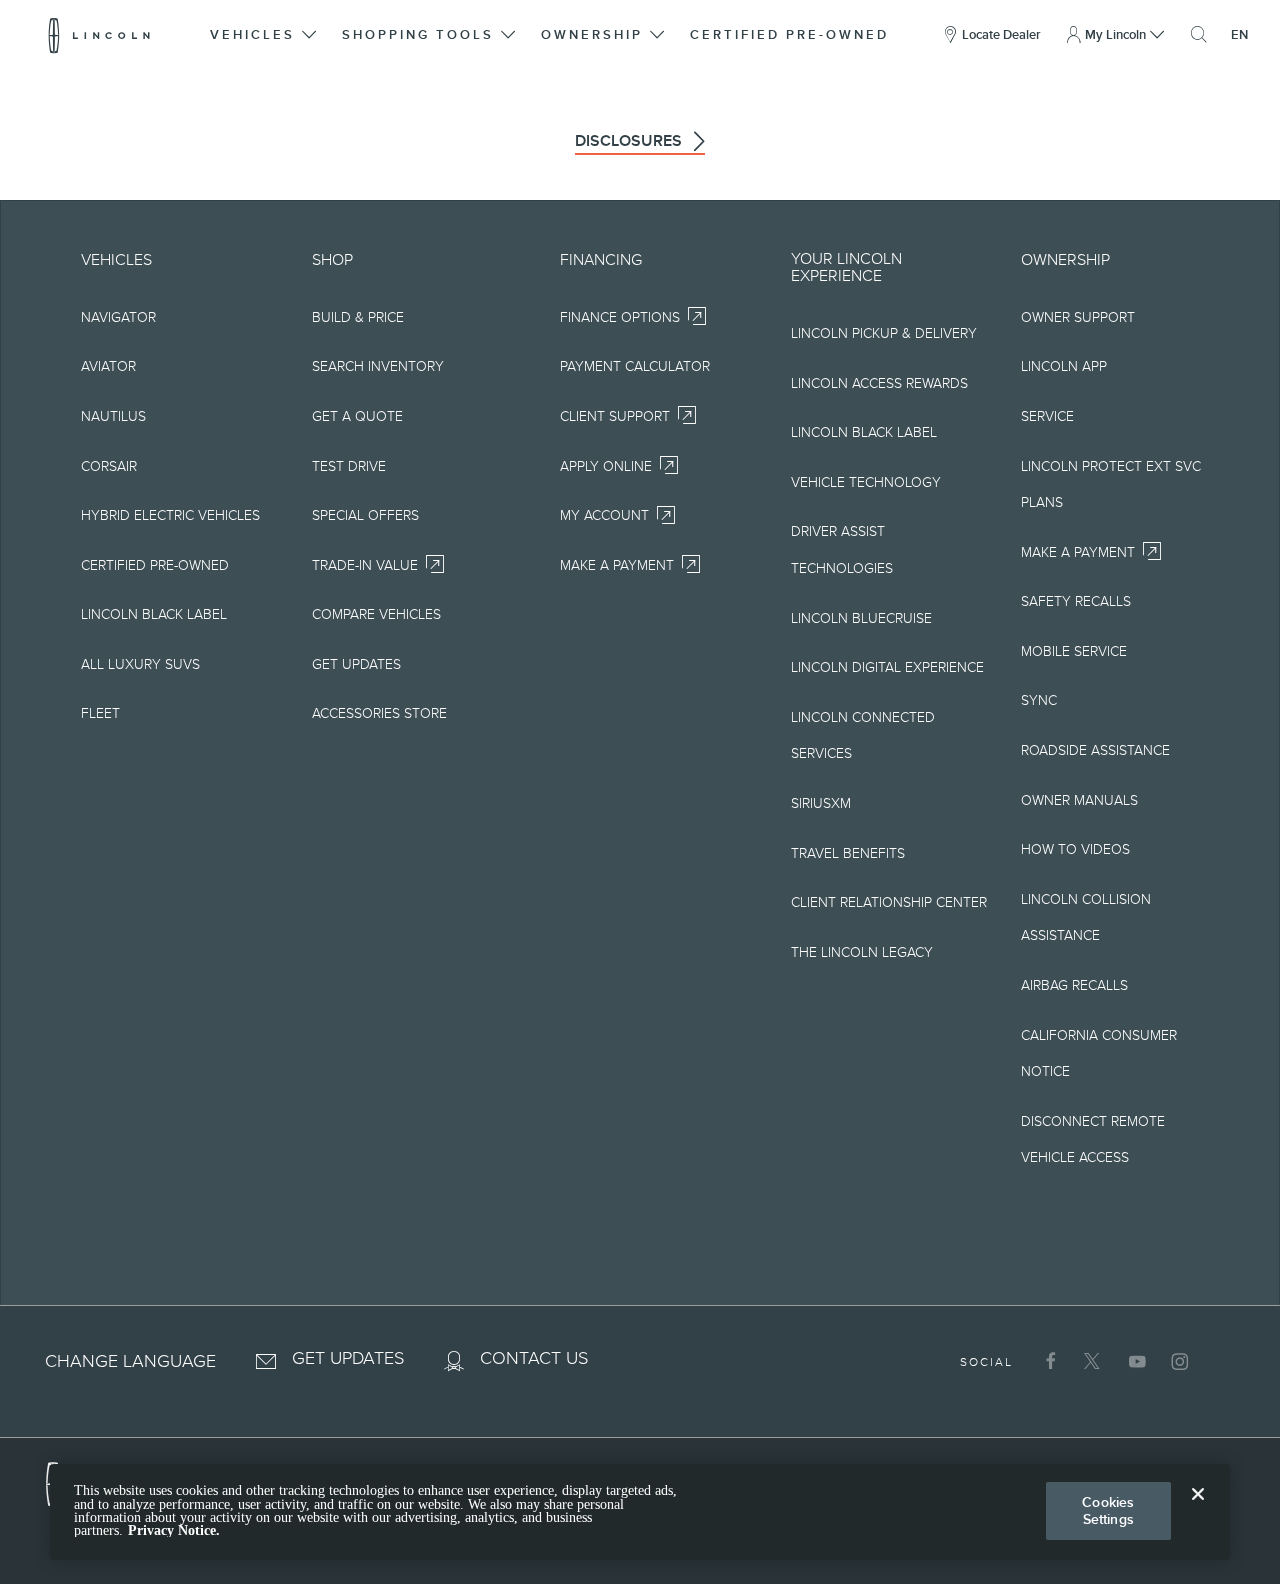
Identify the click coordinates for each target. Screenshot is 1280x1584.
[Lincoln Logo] (99, 35)
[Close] (1198, 1510)
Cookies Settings (1108, 1510)
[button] (265, 35)
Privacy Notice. (174, 1530)
